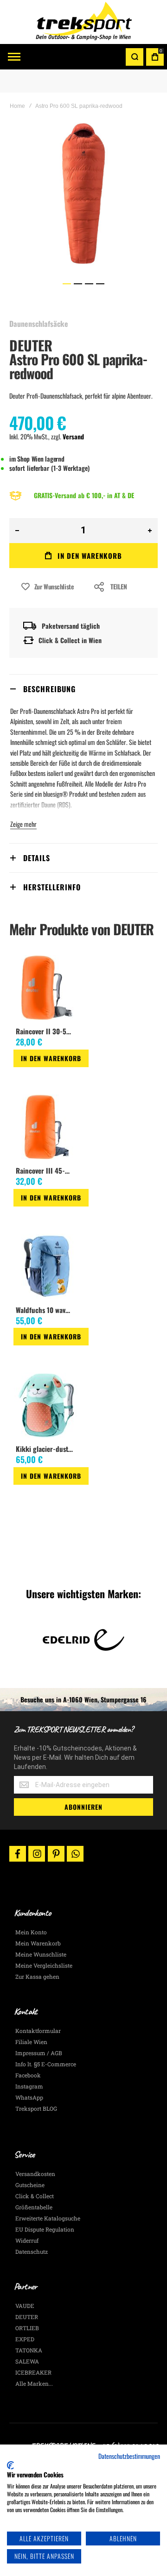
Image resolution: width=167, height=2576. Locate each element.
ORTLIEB (27, 2328)
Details (37, 858)
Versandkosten (35, 2174)
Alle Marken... (34, 2383)
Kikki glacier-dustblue (46, 1449)
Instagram (29, 2086)
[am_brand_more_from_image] (46, 988)
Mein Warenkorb (38, 1943)
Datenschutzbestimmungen (129, 2456)
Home (17, 106)
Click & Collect (35, 2196)
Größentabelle (34, 2207)
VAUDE (25, 2306)
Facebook (28, 2075)
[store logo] (83, 22)
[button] (67, 284)
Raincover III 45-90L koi (46, 1170)
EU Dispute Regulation (45, 2229)
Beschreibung (49, 689)
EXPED (25, 2339)
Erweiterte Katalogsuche (48, 2218)
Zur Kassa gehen (37, 1976)
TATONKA (29, 2350)
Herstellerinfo (52, 887)
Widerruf (27, 2240)
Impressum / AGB (39, 2053)
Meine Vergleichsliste (44, 1965)
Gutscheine (30, 2185)
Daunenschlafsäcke (39, 324)
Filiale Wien (31, 2042)
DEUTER (31, 345)
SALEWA (27, 2361)
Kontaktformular (38, 2031)
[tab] (83, 689)
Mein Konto (31, 1932)
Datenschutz (32, 2251)
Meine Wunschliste (41, 1954)
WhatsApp (29, 2097)
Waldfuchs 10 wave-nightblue (46, 1310)
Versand (73, 436)
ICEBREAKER (33, 2372)
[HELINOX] (83, 1640)
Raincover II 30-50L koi (46, 1031)
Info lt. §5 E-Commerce (46, 2064)
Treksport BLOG (36, 2108)
